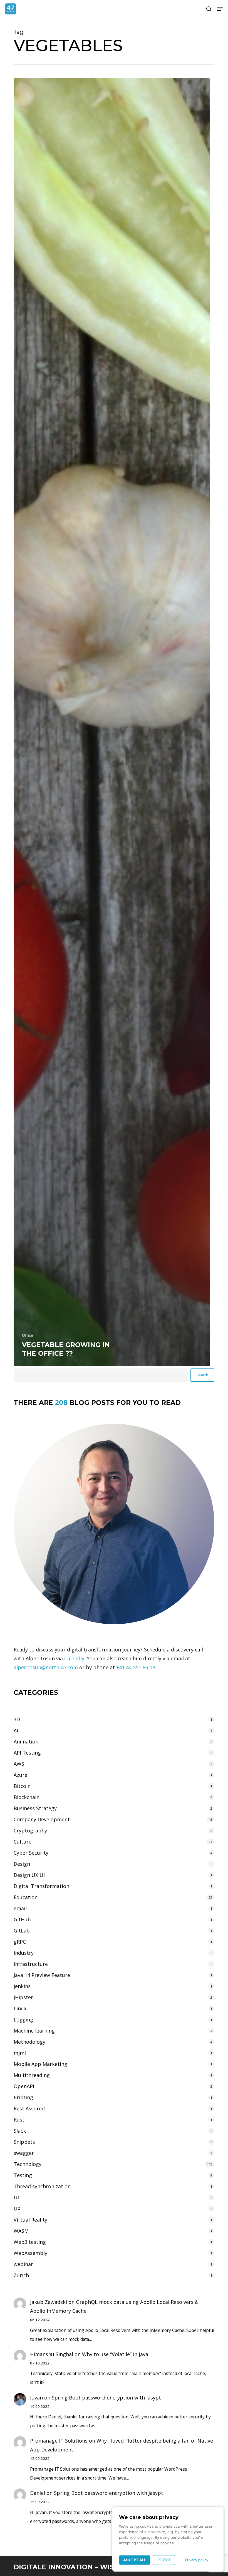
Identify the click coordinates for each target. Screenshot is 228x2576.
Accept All (135, 2560)
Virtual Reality (30, 2220)
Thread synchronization (42, 2186)
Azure (20, 1775)
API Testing (27, 1753)
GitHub (22, 1919)
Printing (23, 2097)
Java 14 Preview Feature (42, 1975)
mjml (20, 2053)
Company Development (42, 1819)
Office (28, 1335)
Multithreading (32, 2075)
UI (16, 2197)
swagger (24, 2153)
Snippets (24, 2142)
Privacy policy (197, 2560)
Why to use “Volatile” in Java (115, 2354)
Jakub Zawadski (49, 2302)
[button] (220, 9)
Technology (28, 2164)
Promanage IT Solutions (59, 2441)
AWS (19, 1764)
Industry (24, 1953)
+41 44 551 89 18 (136, 1667)
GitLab (22, 1931)
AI (16, 1730)
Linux (20, 2008)
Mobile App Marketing (40, 2064)
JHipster (23, 1997)
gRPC (20, 1942)
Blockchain (27, 1797)
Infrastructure (31, 1964)
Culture (23, 1842)
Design (22, 1864)
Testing (23, 2175)
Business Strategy (35, 1808)
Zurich (21, 2275)
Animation (26, 1742)
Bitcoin (22, 1786)
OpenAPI (24, 2086)
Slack (20, 2131)
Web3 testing (30, 2242)
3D (17, 1719)
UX (17, 2209)
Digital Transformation (41, 1886)
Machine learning (34, 2031)
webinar (23, 2264)
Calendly (74, 1658)
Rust (19, 2120)
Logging (23, 2019)
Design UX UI (29, 1875)
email (20, 1908)
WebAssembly (30, 2253)
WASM (21, 2231)
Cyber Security (31, 1853)
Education (26, 1897)
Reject (164, 2560)
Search (202, 1375)
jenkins (22, 1986)
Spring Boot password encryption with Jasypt (106, 2398)
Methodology (29, 2042)
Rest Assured (29, 2108)
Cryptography (30, 1830)
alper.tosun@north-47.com (46, 1667)
